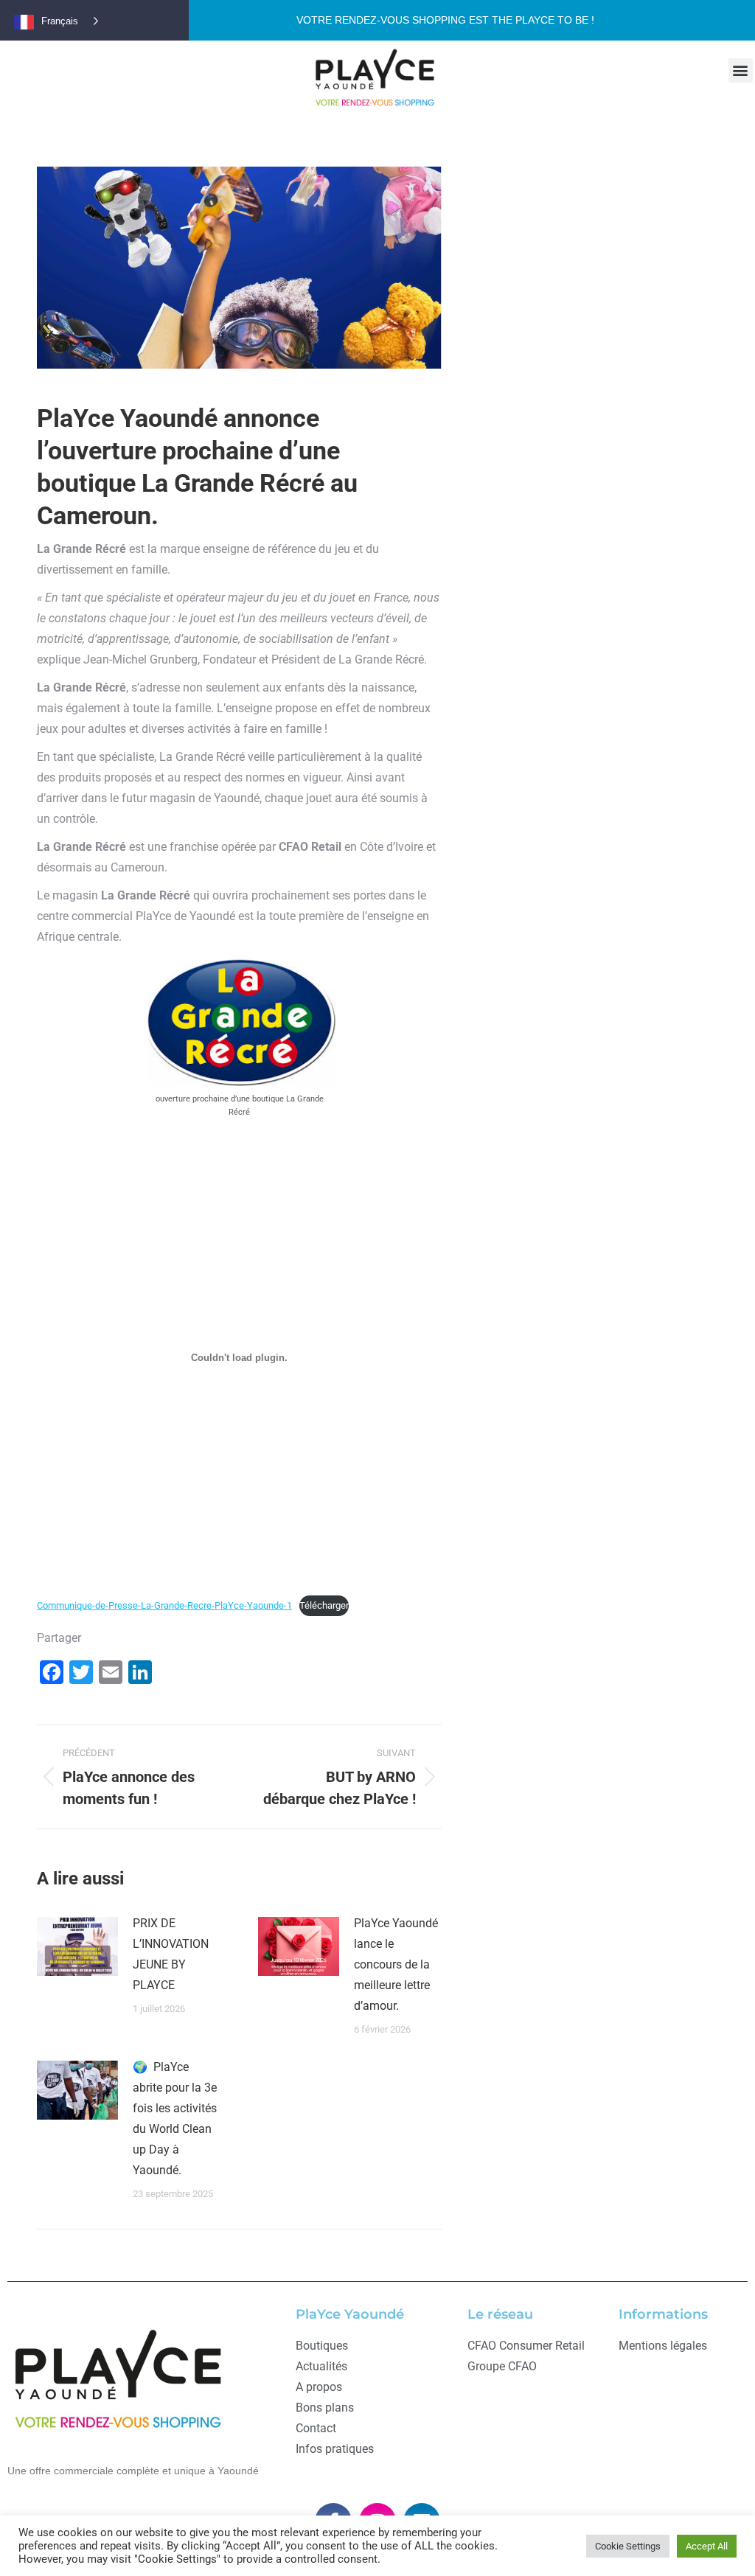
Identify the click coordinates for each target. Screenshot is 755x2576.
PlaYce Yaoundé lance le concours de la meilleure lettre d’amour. (396, 1964)
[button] (741, 70)
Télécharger (324, 1605)
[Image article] (77, 1946)
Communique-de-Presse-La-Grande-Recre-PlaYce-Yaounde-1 (164, 1605)
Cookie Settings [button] (628, 2546)
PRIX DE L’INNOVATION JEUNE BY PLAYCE (171, 1954)
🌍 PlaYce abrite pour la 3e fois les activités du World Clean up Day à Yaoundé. (175, 2119)
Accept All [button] (707, 2546)
